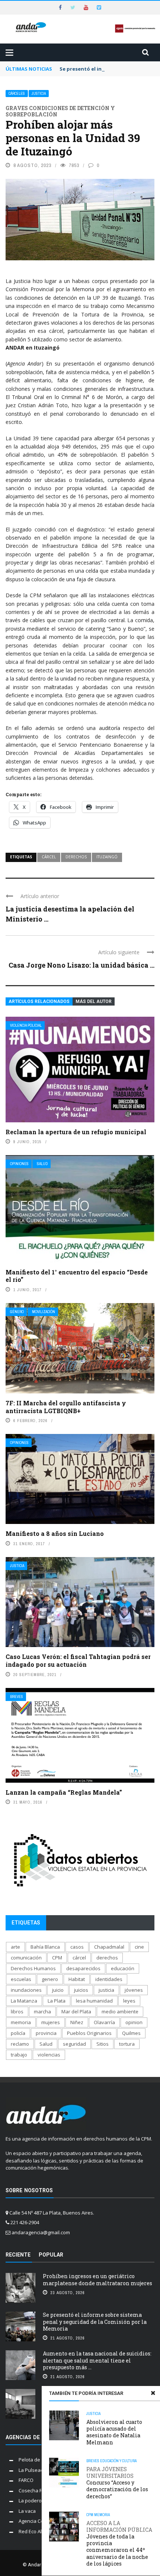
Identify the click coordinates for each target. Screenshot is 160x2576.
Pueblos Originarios (89, 2033)
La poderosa (33, 2501)
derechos (76, 857)
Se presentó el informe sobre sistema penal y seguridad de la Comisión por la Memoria (95, 2321)
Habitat (77, 1979)
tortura (127, 2044)
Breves (17, 1697)
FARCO (26, 2480)
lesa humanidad (94, 2001)
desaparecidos (83, 1968)
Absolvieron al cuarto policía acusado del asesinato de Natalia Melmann (114, 2432)
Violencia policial (26, 1025)
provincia (46, 2033)
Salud (42, 1164)
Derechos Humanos (33, 1968)
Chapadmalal (109, 1947)
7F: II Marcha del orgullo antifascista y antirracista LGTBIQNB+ (66, 1407)
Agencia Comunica (39, 2521)
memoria (21, 2022)
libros (17, 2011)
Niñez (77, 2022)
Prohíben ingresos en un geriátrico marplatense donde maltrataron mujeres (97, 2279)
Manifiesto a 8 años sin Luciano (55, 1533)
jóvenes (134, 1990)
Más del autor (94, 1001)
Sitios (103, 2044)
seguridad (74, 2044)
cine (139, 1947)
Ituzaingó (107, 857)
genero (50, 1979)
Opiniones (19, 1164)
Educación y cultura (118, 2461)
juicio (58, 1990)
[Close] (153, 2393)
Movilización (44, 1312)
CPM (90, 2515)
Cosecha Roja (34, 2490)
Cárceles (17, 94)
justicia (106, 1990)
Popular (51, 2255)
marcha (42, 2011)
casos (77, 1947)
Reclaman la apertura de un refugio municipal (76, 1132)
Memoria (102, 2515)
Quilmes (131, 2033)
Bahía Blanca (45, 1947)
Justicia (39, 94)
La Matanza (24, 2001)
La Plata (57, 2001)
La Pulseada (33, 2470)
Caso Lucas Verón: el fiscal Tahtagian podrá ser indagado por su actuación (78, 1660)
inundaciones (26, 1990)
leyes (129, 2001)
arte (15, 1947)
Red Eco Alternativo (40, 2531)
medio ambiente (120, 2011)
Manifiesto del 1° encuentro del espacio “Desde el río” (77, 1276)
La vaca (27, 2511)
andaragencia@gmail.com (41, 2232)
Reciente (18, 2255)
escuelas (21, 1979)
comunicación (26, 1958)
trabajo (19, 2055)
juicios (81, 1990)
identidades (109, 1979)
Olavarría (104, 2022)
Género (17, 1312)
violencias (49, 2055)
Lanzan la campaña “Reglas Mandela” (64, 1792)
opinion (134, 2022)
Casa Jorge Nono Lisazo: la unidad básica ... (81, 965)
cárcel (49, 857)
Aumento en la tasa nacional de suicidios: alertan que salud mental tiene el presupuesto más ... (97, 2360)
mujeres (51, 2022)
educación (123, 1968)
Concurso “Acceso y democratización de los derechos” (117, 2483)
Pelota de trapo (36, 2460)
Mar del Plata (76, 2011)
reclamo (20, 2044)
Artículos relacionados (39, 1001)
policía (18, 2033)
